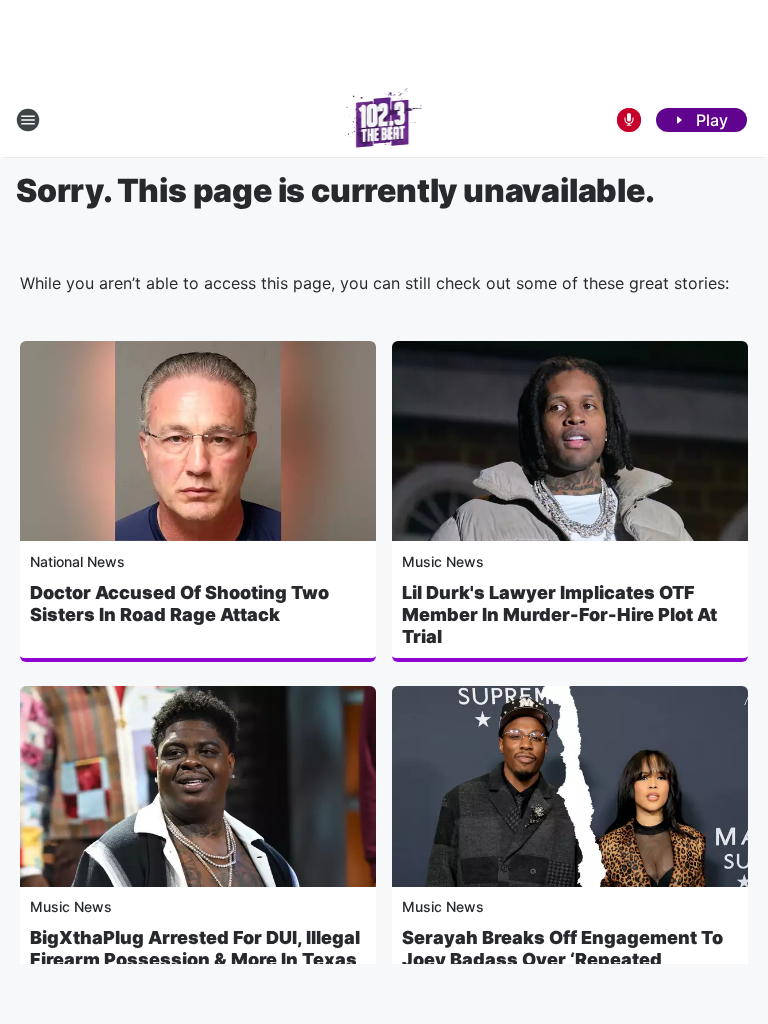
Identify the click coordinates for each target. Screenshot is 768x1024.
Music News (443, 561)
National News (77, 561)
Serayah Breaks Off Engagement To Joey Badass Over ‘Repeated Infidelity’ (562, 959)
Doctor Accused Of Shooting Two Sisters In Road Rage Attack (179, 603)
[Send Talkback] (629, 120)
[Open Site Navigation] (28, 120)
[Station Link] (384, 120)
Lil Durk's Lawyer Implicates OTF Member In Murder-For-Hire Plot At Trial (559, 614)
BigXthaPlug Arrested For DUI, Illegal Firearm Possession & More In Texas (195, 948)
